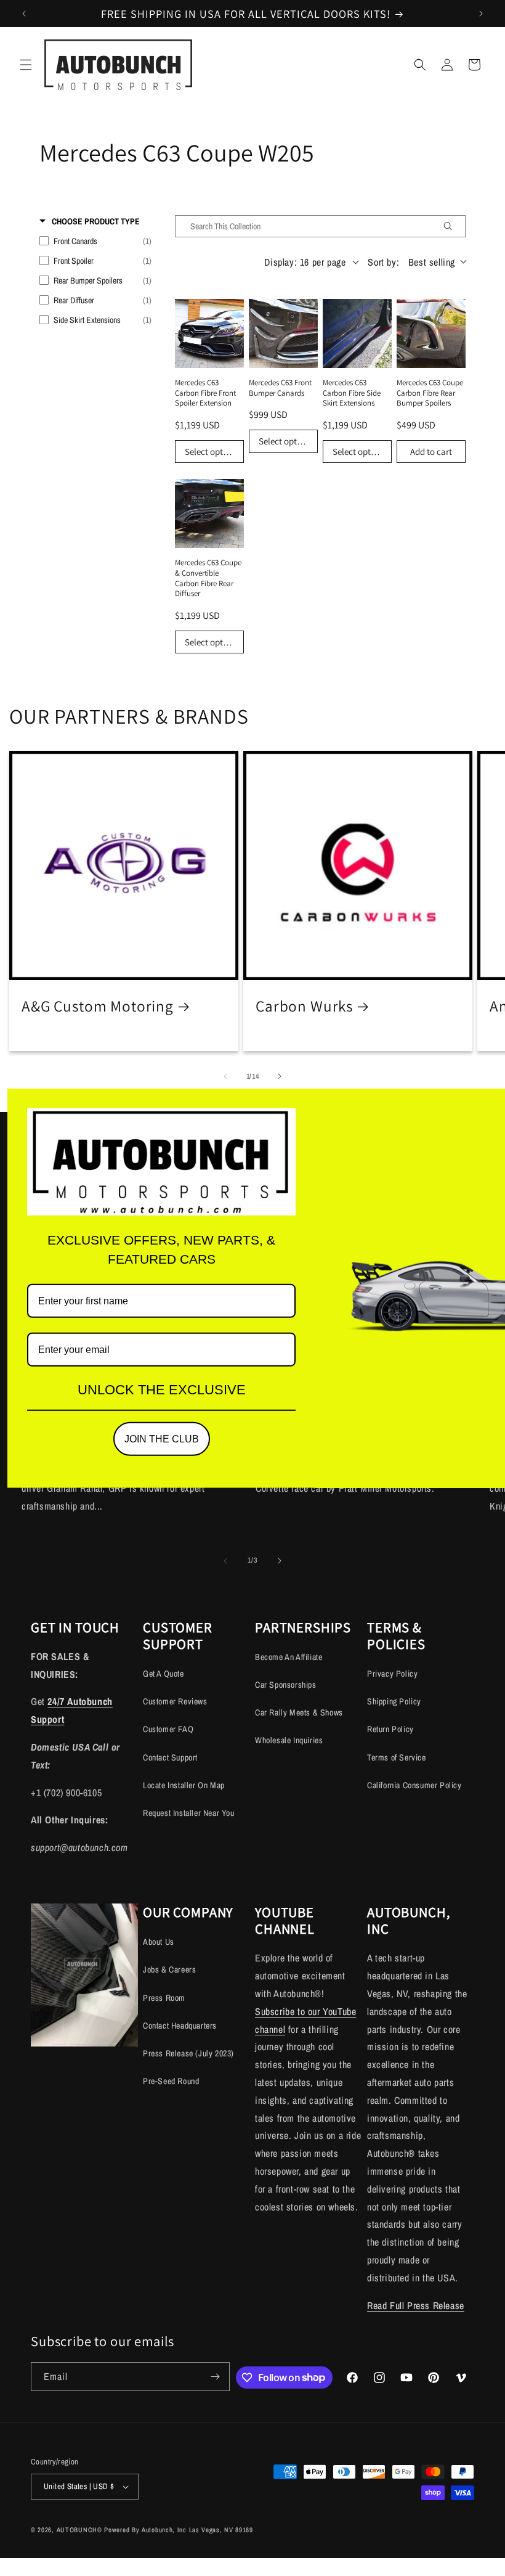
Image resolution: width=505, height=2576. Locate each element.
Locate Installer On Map (184, 1785)
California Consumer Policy (414, 1785)
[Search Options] (453, 226)
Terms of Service (397, 1757)
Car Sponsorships (286, 1685)
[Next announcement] (481, 14)
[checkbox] (95, 241)
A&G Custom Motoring (98, 1006)
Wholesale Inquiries (289, 1740)
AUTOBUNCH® (79, 2530)
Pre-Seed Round (171, 2081)
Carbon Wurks (304, 1006)
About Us (159, 1942)
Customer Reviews (175, 1701)
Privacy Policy (392, 1674)
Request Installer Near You (189, 1813)
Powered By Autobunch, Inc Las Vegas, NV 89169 (179, 2530)
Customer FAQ (168, 1729)
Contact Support (170, 1757)
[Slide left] (225, 1076)
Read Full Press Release (416, 2305)
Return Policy (390, 1729)
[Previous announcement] (24, 14)
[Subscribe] (216, 2377)
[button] (26, 65)
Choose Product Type (96, 221)
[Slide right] (280, 1076)
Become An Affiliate (289, 1657)
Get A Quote (164, 1674)
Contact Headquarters (180, 2026)
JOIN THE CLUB (162, 1439)
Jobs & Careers (169, 1969)
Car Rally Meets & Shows (299, 1712)
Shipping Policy (394, 1701)
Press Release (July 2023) (188, 2053)
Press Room (164, 1998)
